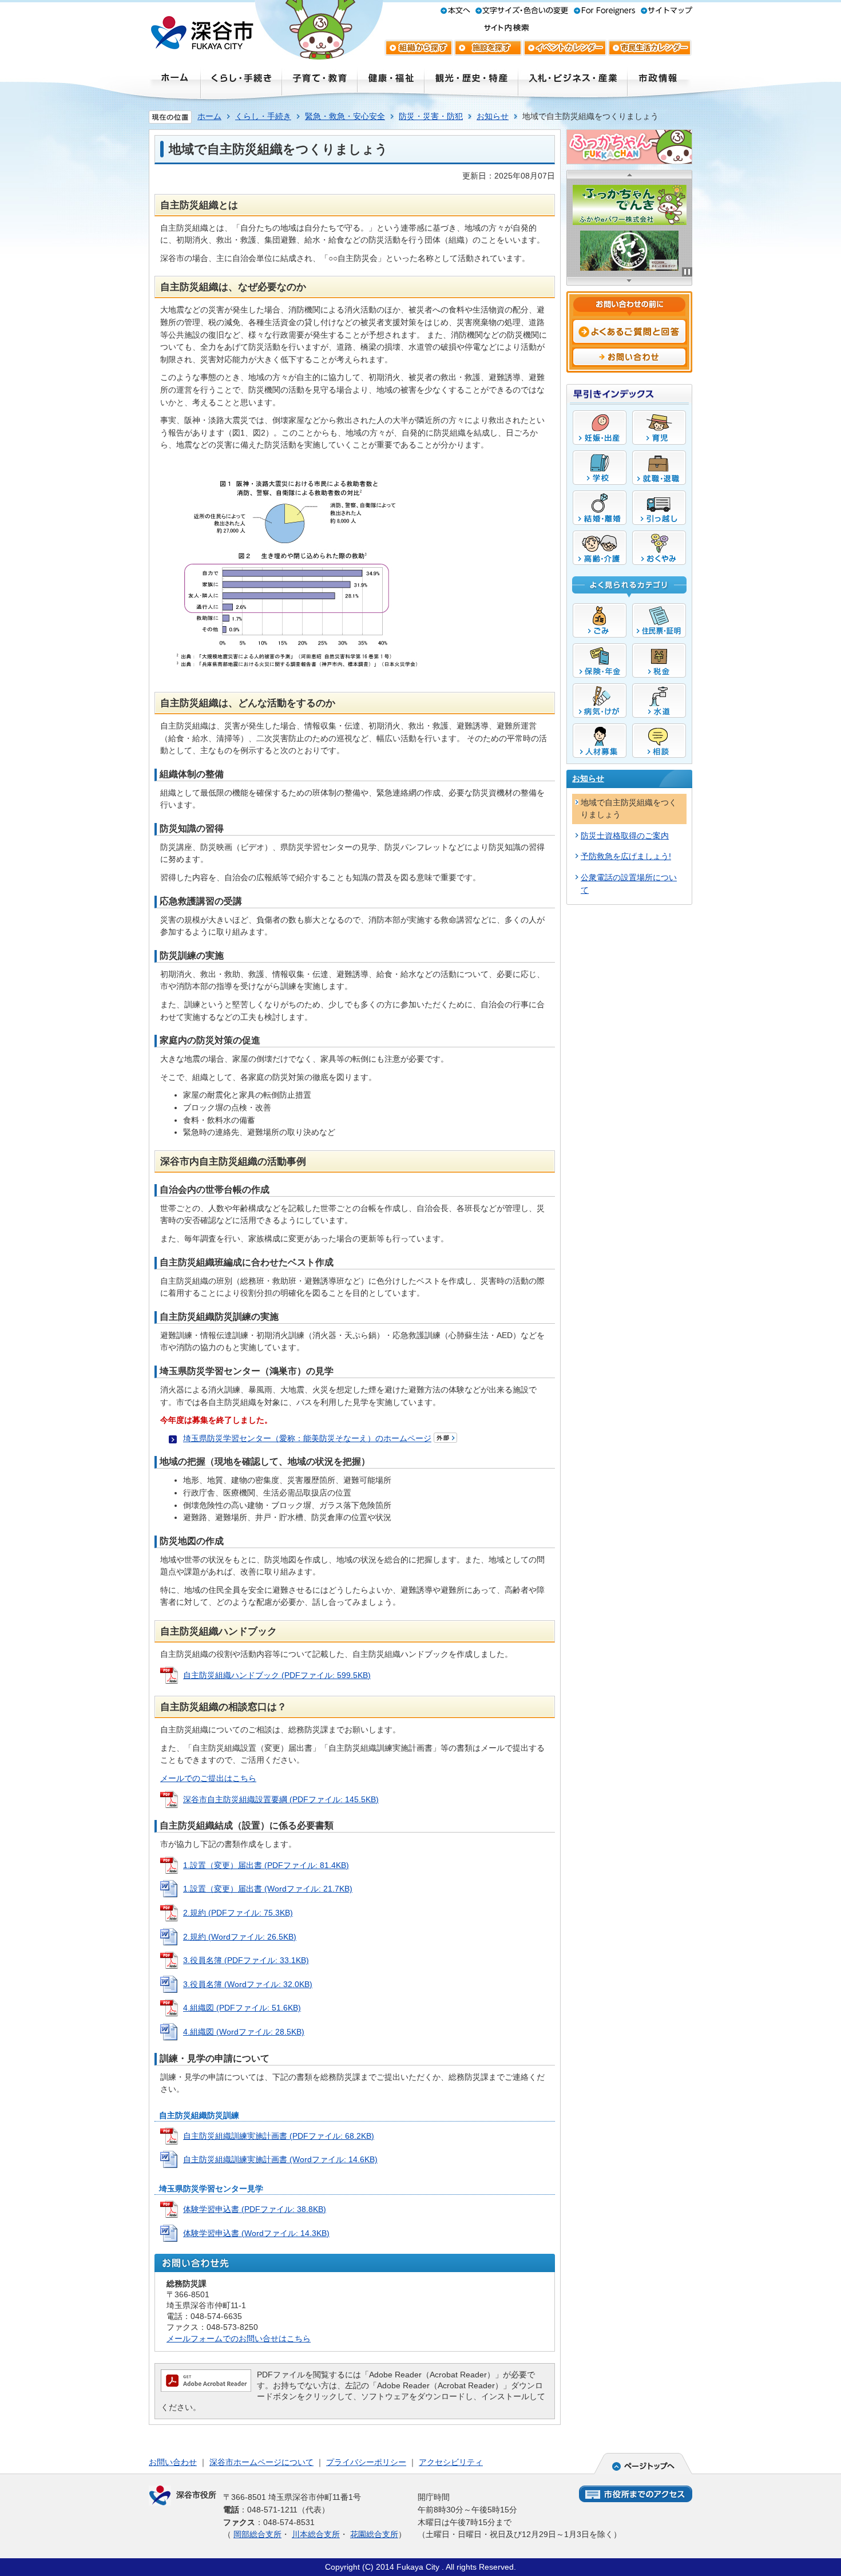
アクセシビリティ (451, 2462)
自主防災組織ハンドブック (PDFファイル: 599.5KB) (277, 1675)
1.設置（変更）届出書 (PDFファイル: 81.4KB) (266, 1865)
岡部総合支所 (257, 2534)
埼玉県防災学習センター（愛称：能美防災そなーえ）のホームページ (307, 1438)
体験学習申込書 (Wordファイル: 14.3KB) (256, 2233)
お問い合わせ (173, 2462)
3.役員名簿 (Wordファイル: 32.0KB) (248, 1984)
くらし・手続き (263, 116)
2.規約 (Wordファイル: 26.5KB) (240, 1937)
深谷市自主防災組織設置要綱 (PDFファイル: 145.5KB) (281, 1799)
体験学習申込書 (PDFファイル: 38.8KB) (255, 2209)
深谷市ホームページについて (261, 2462)
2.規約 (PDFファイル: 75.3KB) (238, 1913)
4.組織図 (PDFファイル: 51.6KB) (242, 2008)
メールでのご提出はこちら (208, 1778)
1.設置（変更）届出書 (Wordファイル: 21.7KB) (268, 1889)
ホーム (209, 116)
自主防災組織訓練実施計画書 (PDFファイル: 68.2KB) (279, 2136)
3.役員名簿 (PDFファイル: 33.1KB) (246, 1960)
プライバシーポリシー (366, 2462)
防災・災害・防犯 (431, 116)
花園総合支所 (374, 2534)
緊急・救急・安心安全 (345, 116)
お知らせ (493, 116)
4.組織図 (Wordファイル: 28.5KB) (244, 2032)
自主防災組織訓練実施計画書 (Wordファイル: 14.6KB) (280, 2159)
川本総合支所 (316, 2534)
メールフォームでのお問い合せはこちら (239, 2338)
